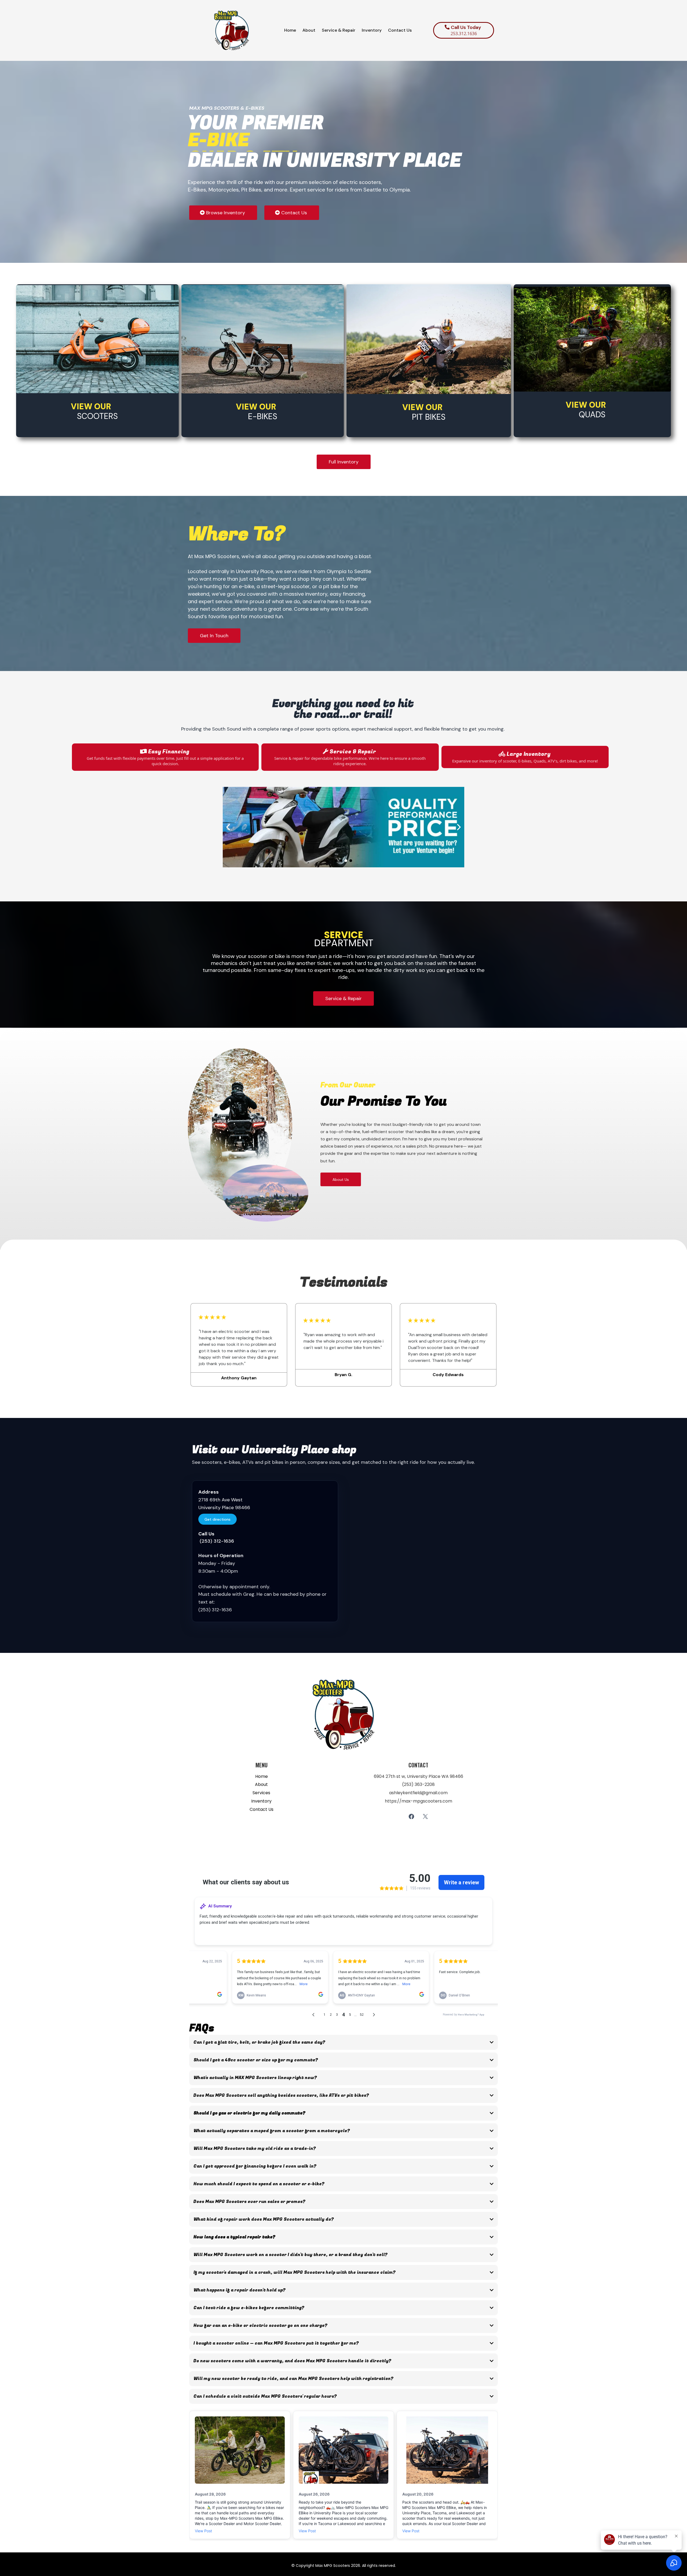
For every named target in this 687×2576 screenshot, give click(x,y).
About (261, 1784)
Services (261, 1793)
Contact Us (262, 1809)
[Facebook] (411, 1816)
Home (262, 1776)
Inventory (261, 1801)
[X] (425, 1816)
